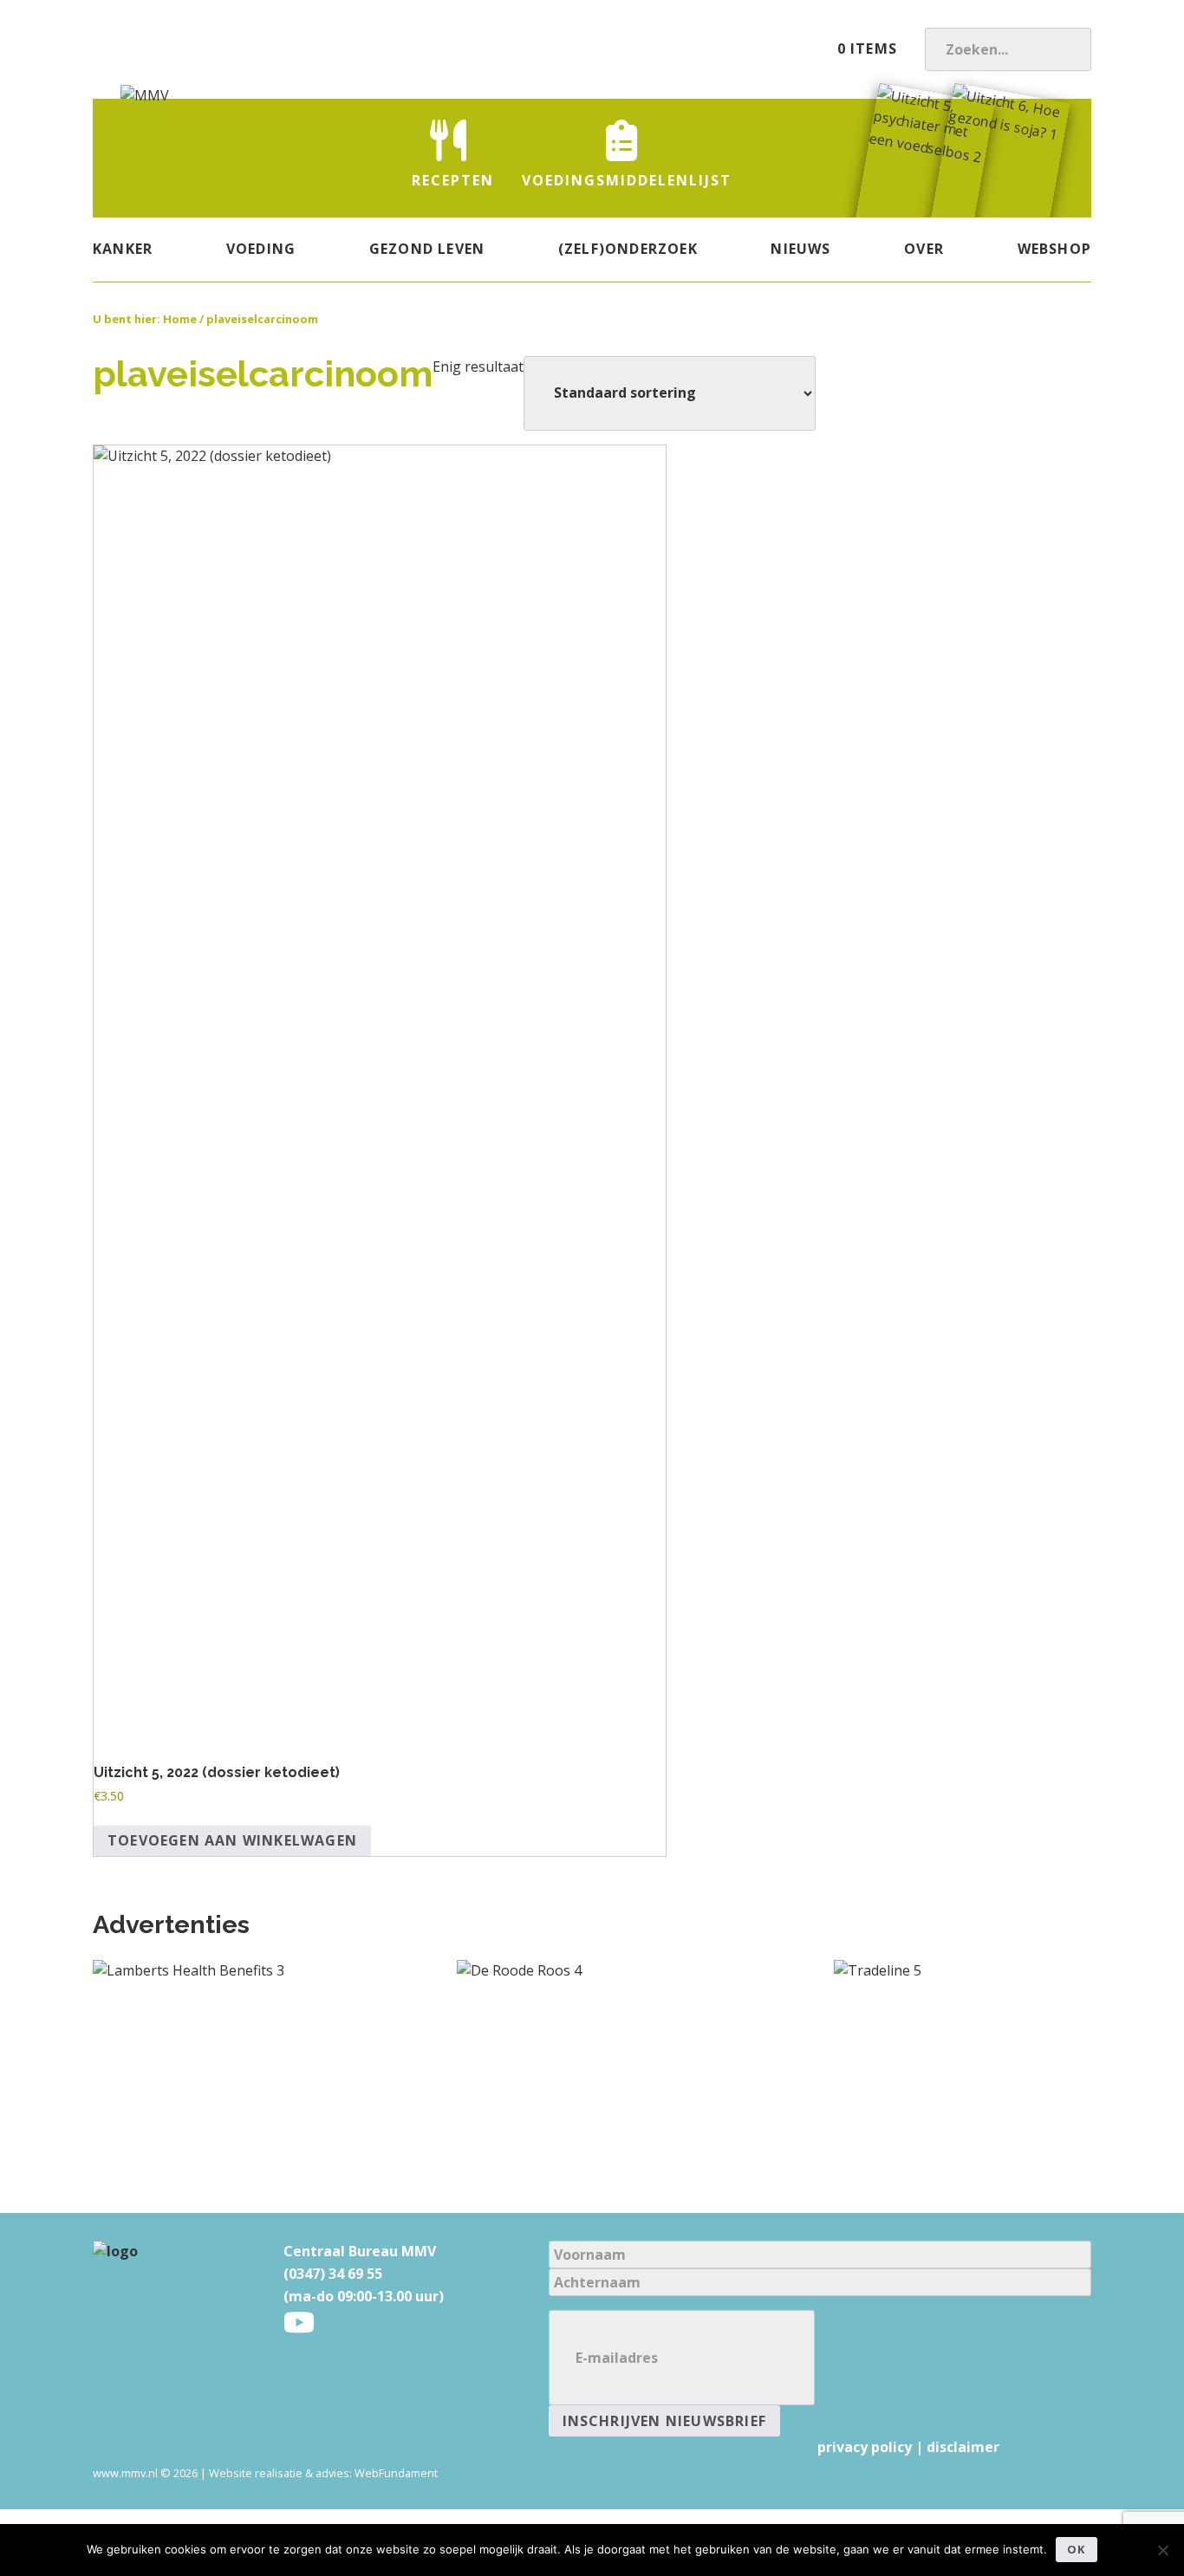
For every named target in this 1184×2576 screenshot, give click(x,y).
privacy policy (865, 2447)
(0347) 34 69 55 (333, 2274)
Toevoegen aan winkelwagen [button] (232, 1840)
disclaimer (963, 2447)
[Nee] (1162, 2550)
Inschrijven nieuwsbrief (665, 2421)
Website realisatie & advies (279, 2473)
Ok (1076, 2549)
